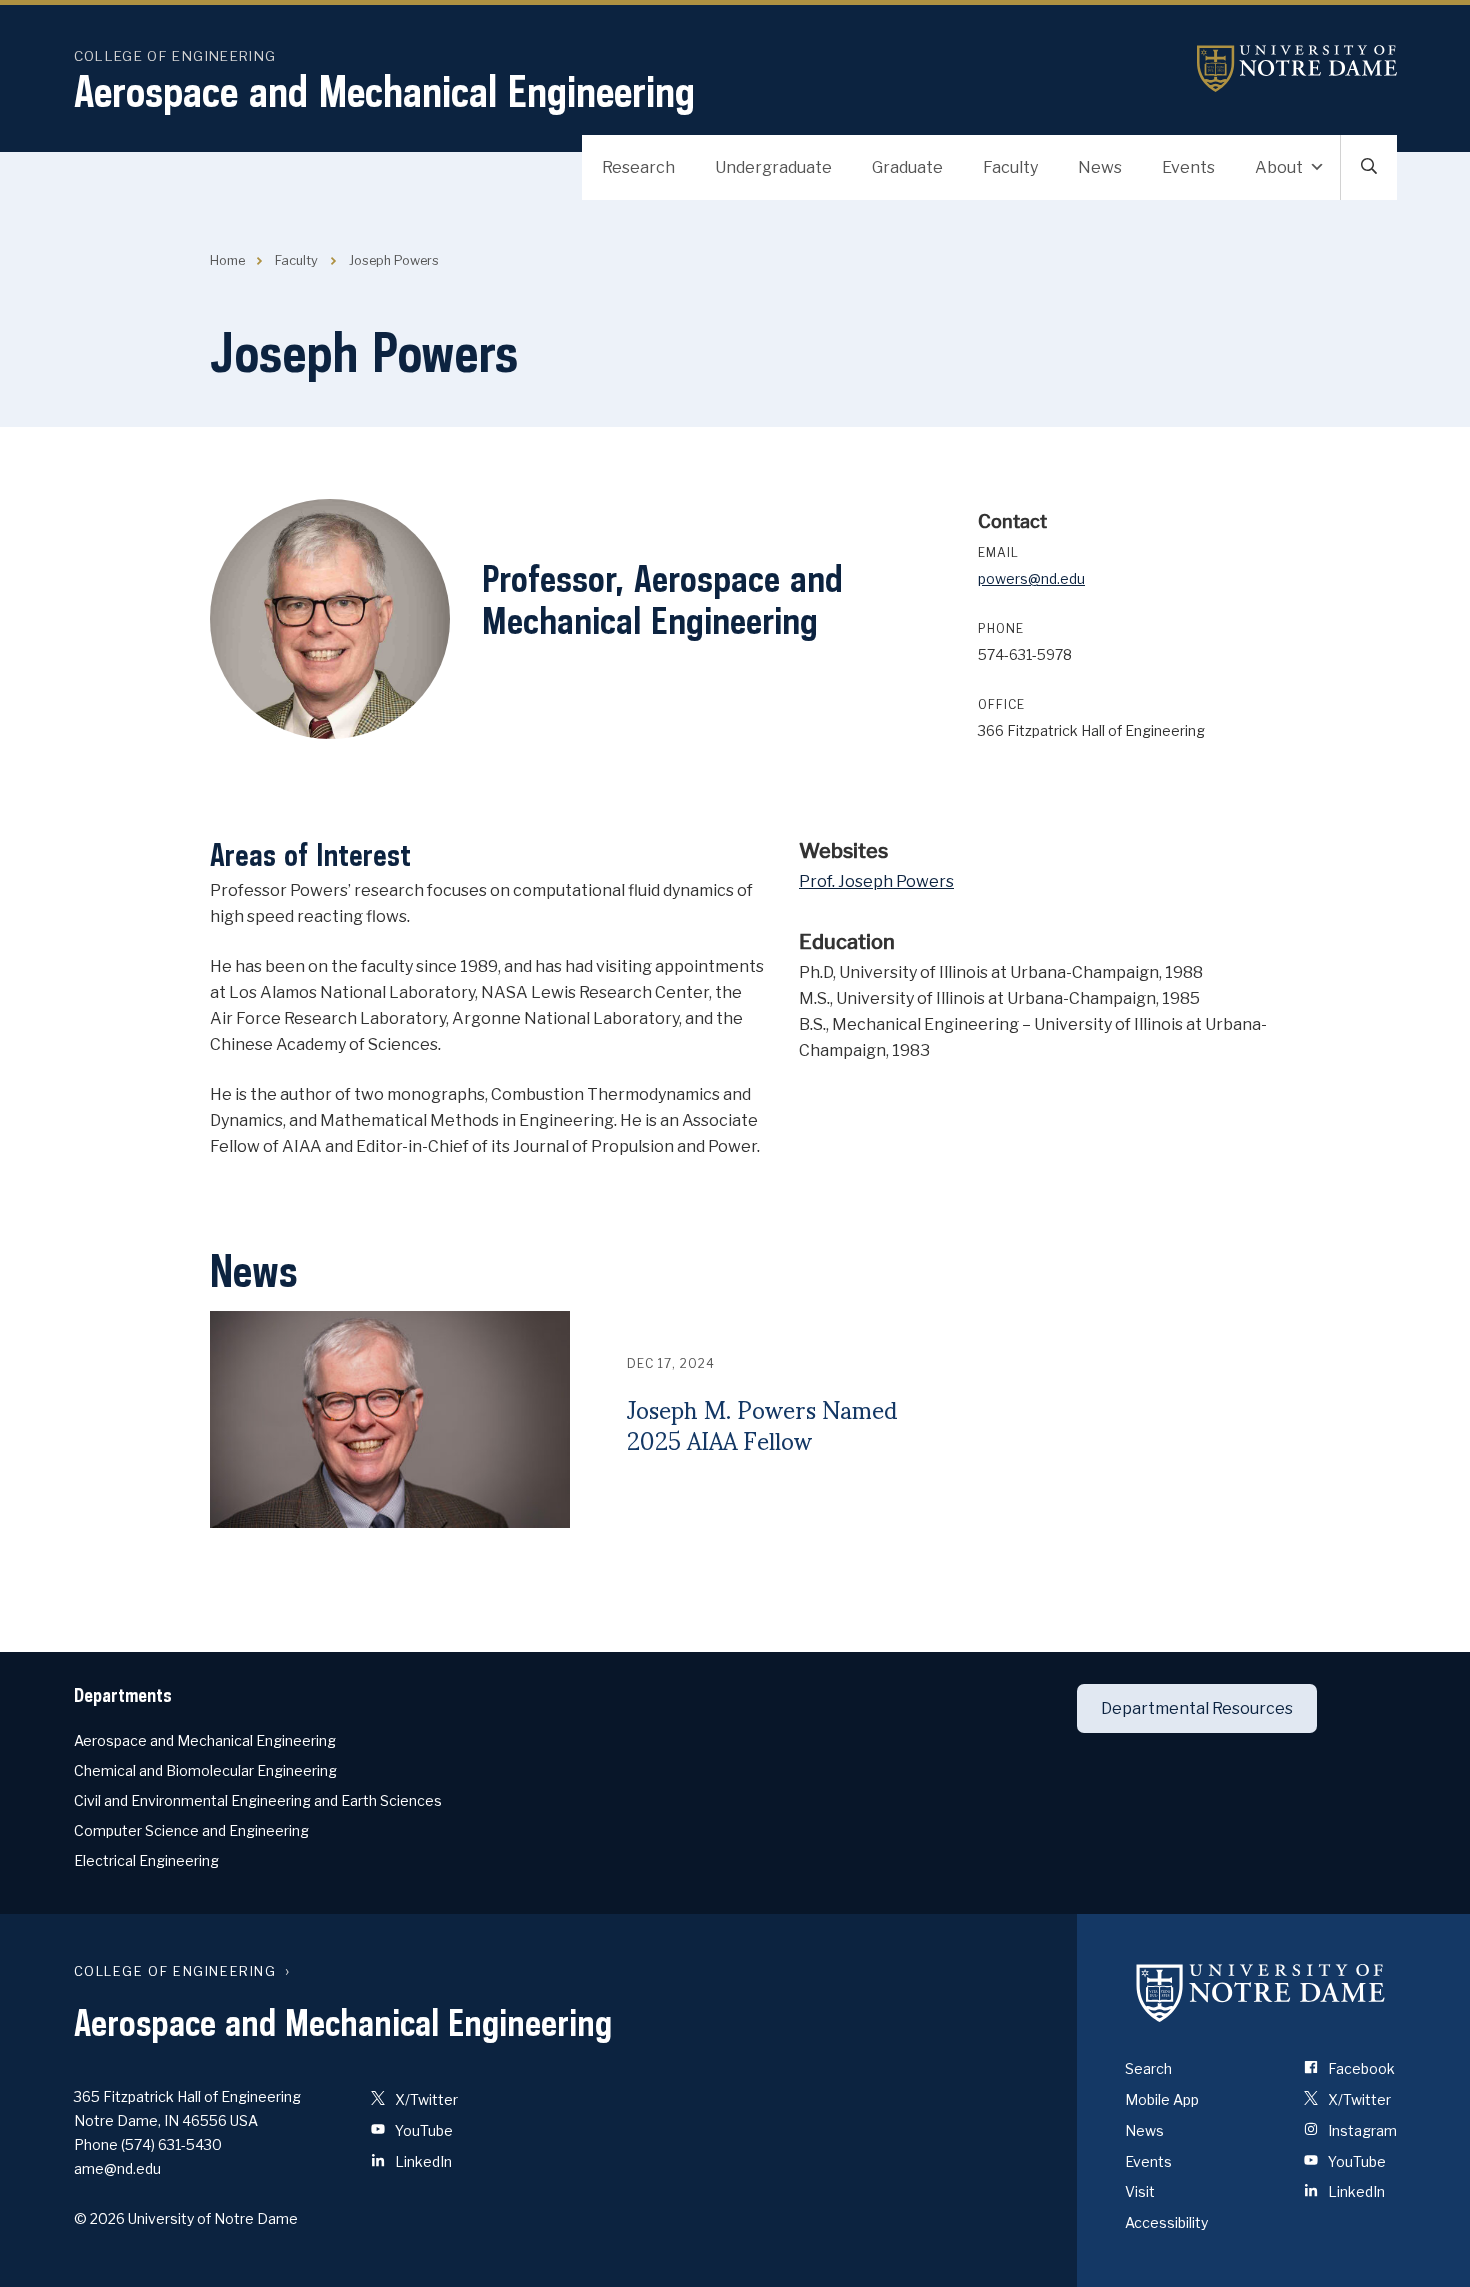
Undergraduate (773, 167)
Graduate (907, 167)
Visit (1140, 2191)
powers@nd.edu (1031, 578)
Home (227, 260)
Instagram (1361, 2130)
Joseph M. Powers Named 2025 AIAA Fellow (762, 1425)
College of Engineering (175, 56)
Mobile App (1162, 2099)
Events (1188, 167)
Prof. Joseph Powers (876, 881)
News (1100, 167)
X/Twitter (425, 2099)
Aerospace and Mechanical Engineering (384, 91)
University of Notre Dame (1297, 68)
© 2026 (99, 2218)
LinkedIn (422, 2161)
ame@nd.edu (117, 2168)
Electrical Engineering (146, 1860)
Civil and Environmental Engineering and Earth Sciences (258, 1800)
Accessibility (1166, 2222)
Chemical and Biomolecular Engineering (205, 1770)
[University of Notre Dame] (1261, 1992)
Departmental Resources (1197, 1708)
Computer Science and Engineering (191, 1830)
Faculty (1010, 167)
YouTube (422, 2130)
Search (1148, 2068)
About (1279, 167)
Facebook (1360, 2068)
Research (638, 167)
